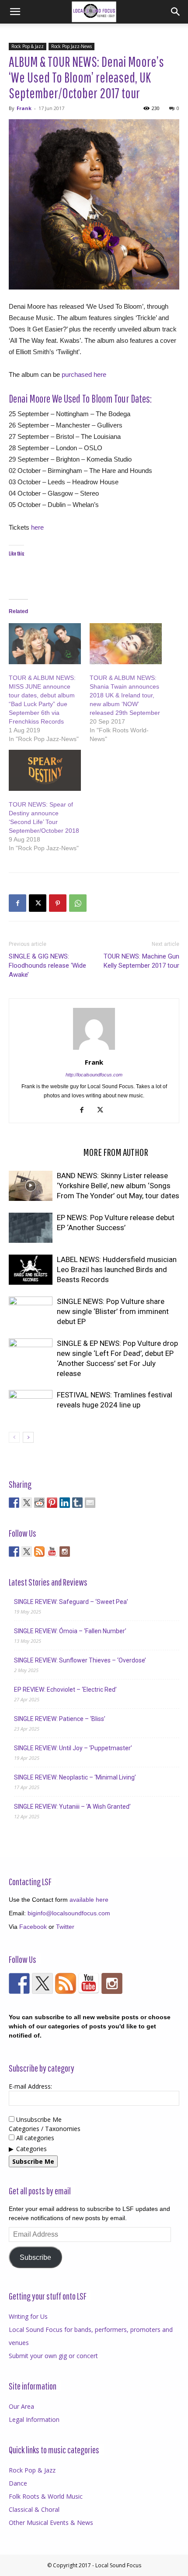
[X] (38, 903)
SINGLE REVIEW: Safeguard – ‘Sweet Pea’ (71, 1602)
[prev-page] (14, 1437)
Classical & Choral (34, 2509)
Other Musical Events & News (51, 2523)
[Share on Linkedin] (65, 1503)
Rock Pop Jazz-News (71, 46)
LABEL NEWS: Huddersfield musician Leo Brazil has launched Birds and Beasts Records (117, 1269)
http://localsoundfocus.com (94, 1075)
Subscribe (35, 2257)
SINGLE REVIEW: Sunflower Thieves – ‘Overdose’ (80, 1660)
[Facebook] (17, 903)
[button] (15, 12)
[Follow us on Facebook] (14, 1552)
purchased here (84, 374)
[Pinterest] (58, 903)
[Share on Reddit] (39, 1503)
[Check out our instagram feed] (65, 1552)
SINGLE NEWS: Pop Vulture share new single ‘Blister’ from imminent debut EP (113, 1311)
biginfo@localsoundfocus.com (69, 1913)
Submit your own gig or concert (53, 2356)
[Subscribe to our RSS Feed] (39, 1552)
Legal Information (34, 2419)
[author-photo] (94, 1050)
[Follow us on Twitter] (27, 1552)
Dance (18, 2483)
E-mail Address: (30, 2086)
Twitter (65, 1927)
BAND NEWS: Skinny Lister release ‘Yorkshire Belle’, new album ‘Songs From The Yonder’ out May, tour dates (118, 1186)
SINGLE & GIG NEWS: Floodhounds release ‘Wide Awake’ (47, 966)
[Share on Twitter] (27, 1503)
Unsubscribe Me (38, 2119)
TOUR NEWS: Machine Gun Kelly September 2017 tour (141, 961)
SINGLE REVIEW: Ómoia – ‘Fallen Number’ (70, 1631)
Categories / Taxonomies (45, 2129)
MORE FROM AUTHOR (116, 1152)
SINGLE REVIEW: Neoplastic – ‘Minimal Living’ (75, 1777)
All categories (34, 2138)
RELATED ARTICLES (43, 1152)
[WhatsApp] (78, 903)
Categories (31, 2149)
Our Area (21, 2406)
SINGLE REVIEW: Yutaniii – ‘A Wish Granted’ (72, 1807)
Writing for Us (28, 2316)
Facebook (33, 1927)
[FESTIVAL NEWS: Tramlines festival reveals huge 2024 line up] (31, 1405)
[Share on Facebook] (14, 1503)
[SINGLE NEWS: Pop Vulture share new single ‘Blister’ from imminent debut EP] (31, 1312)
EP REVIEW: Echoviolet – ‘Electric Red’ (65, 1690)
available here (89, 1900)
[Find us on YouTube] (52, 1552)
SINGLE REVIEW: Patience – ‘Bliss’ (60, 1719)
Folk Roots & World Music (46, 2496)
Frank (24, 108)
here (37, 527)
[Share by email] (90, 1503)
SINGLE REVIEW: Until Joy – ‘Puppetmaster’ (73, 1748)
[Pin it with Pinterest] (52, 1503)
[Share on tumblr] (77, 1503)
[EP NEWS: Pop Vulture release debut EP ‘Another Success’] (31, 1228)
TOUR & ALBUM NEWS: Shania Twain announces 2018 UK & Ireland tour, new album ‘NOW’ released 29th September (125, 695)
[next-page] (28, 1437)
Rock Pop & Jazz (28, 46)
